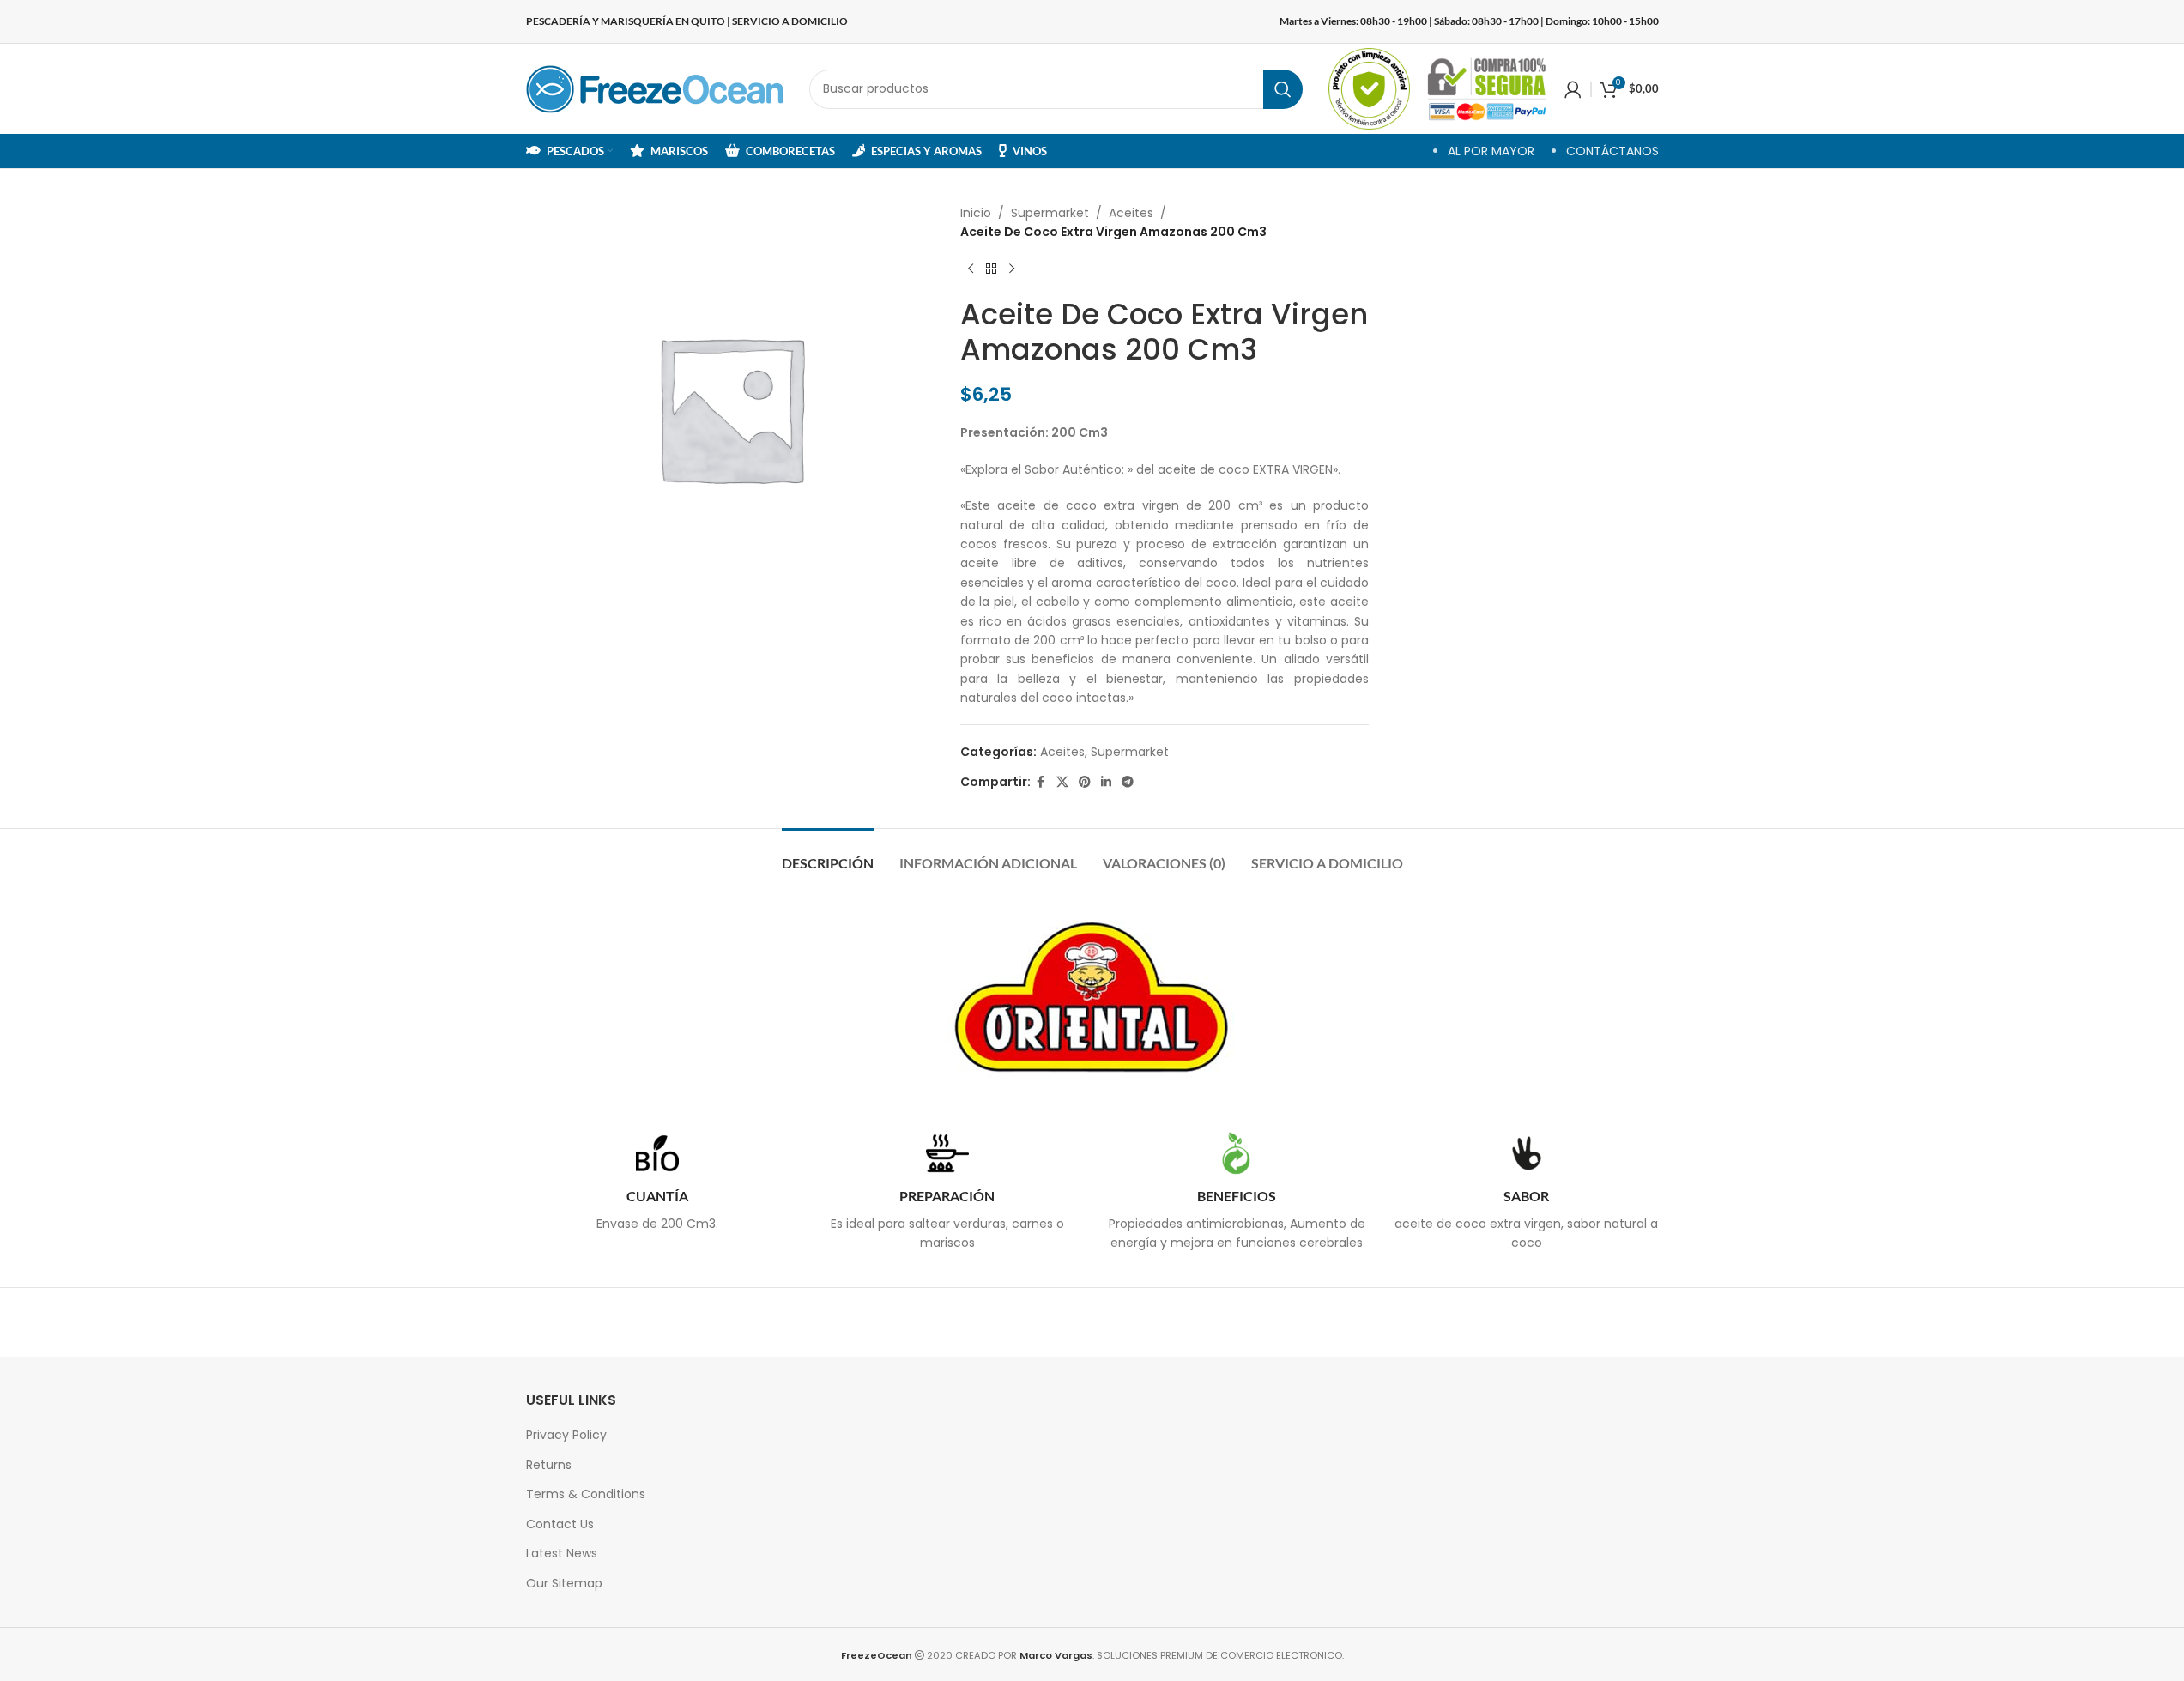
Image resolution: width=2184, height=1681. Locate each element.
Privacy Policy (566, 1435)
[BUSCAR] (1283, 89)
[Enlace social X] (1062, 782)
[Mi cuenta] (1573, 89)
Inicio (976, 213)
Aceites (1131, 213)
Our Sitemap (564, 1583)
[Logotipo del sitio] (655, 88)
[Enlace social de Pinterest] (1085, 782)
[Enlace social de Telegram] (1128, 782)
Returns (549, 1465)
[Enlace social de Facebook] (1041, 782)
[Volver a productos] (991, 269)
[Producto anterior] (971, 269)
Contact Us (560, 1524)
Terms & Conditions (586, 1494)
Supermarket (1050, 213)
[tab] (828, 854)
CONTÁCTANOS (1612, 151)
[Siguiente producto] (1012, 269)
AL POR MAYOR (1491, 151)
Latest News (562, 1553)
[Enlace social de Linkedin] (1106, 782)
